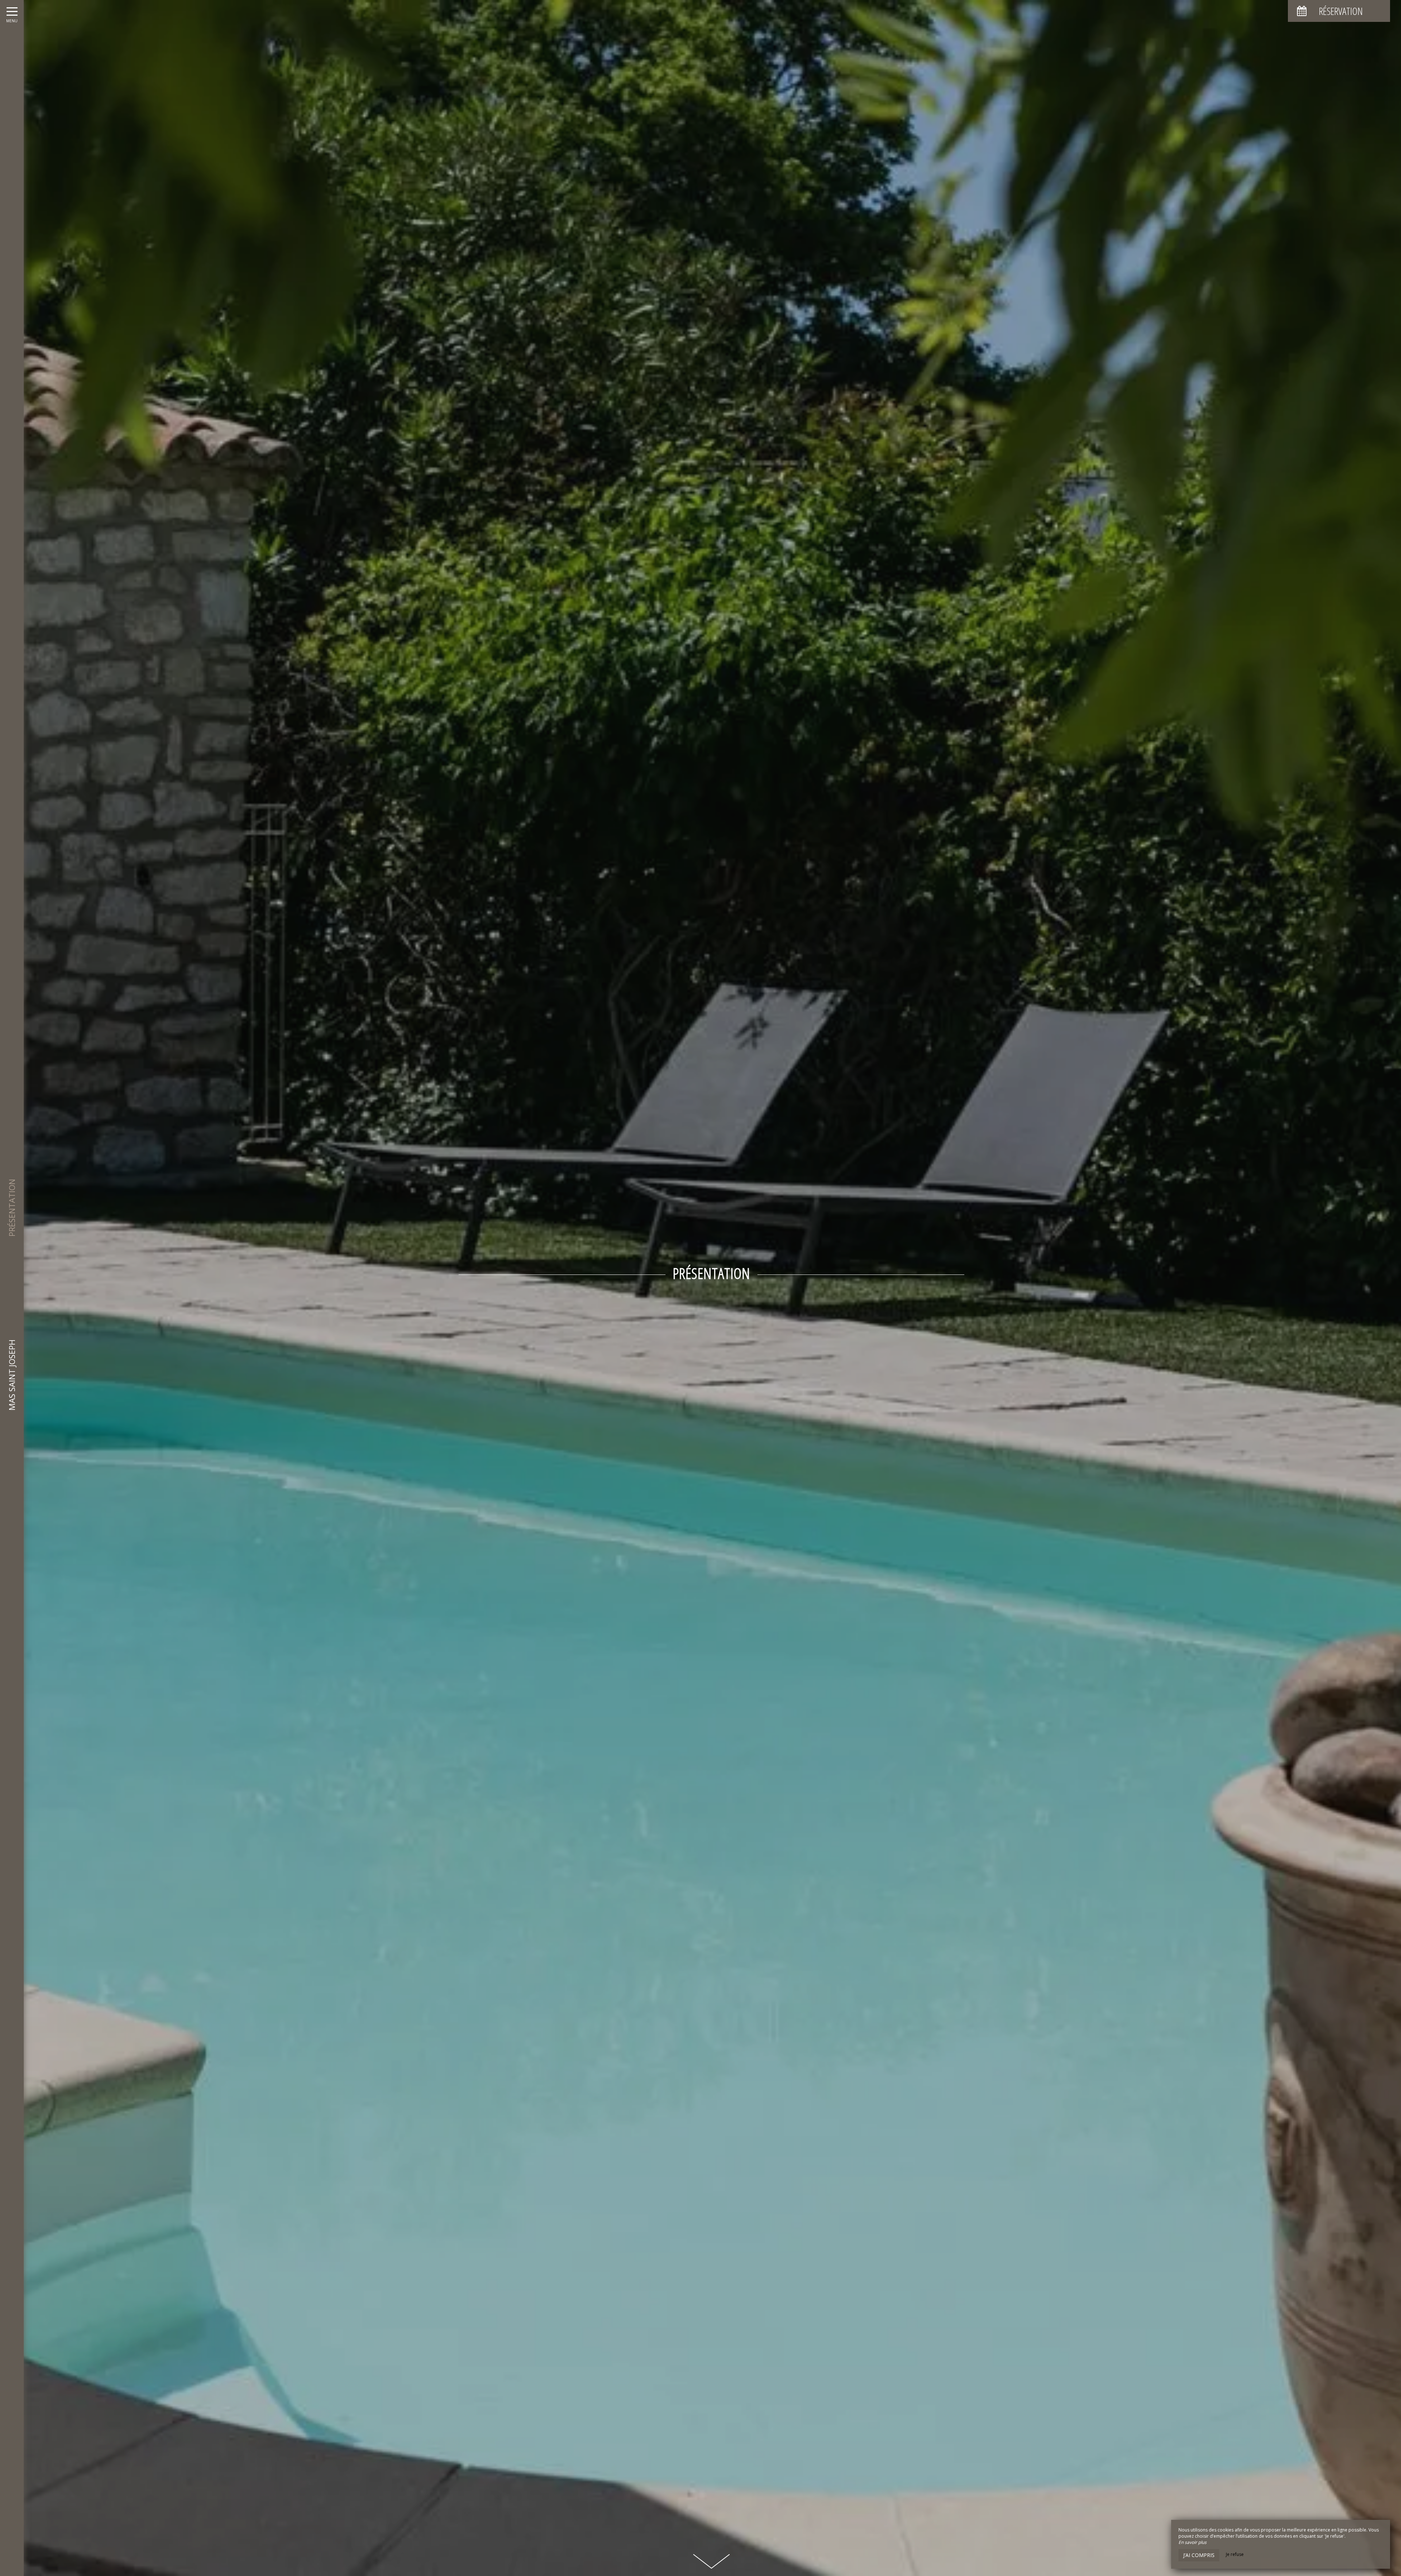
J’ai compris (1199, 2555)
